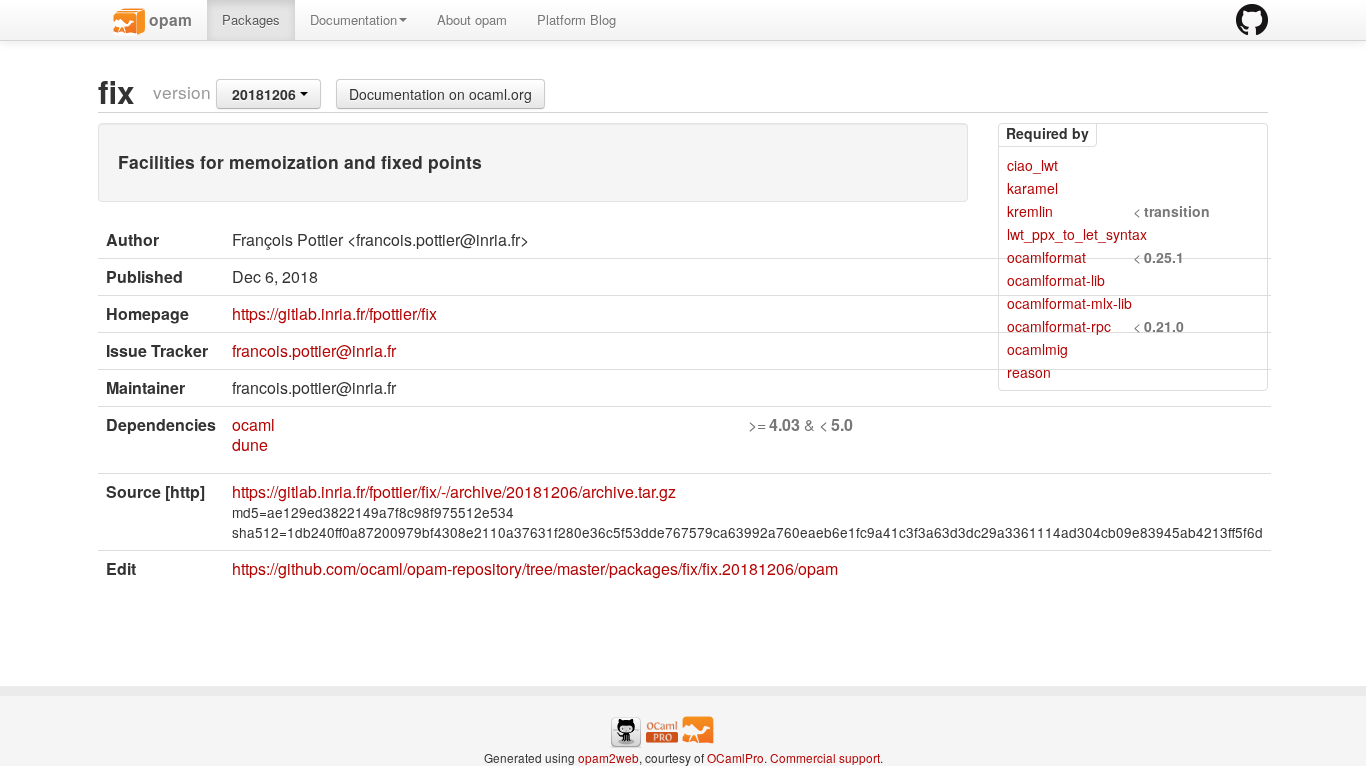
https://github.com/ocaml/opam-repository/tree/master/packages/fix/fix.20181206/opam (535, 568)
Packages (251, 19)
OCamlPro (735, 757)
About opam (472, 19)
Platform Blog (576, 19)
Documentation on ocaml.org (440, 94)
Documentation (353, 19)
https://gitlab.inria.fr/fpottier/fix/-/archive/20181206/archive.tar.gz (454, 491)
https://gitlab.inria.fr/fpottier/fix (334, 313)
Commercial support (825, 757)
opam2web (608, 757)
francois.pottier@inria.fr (314, 350)
